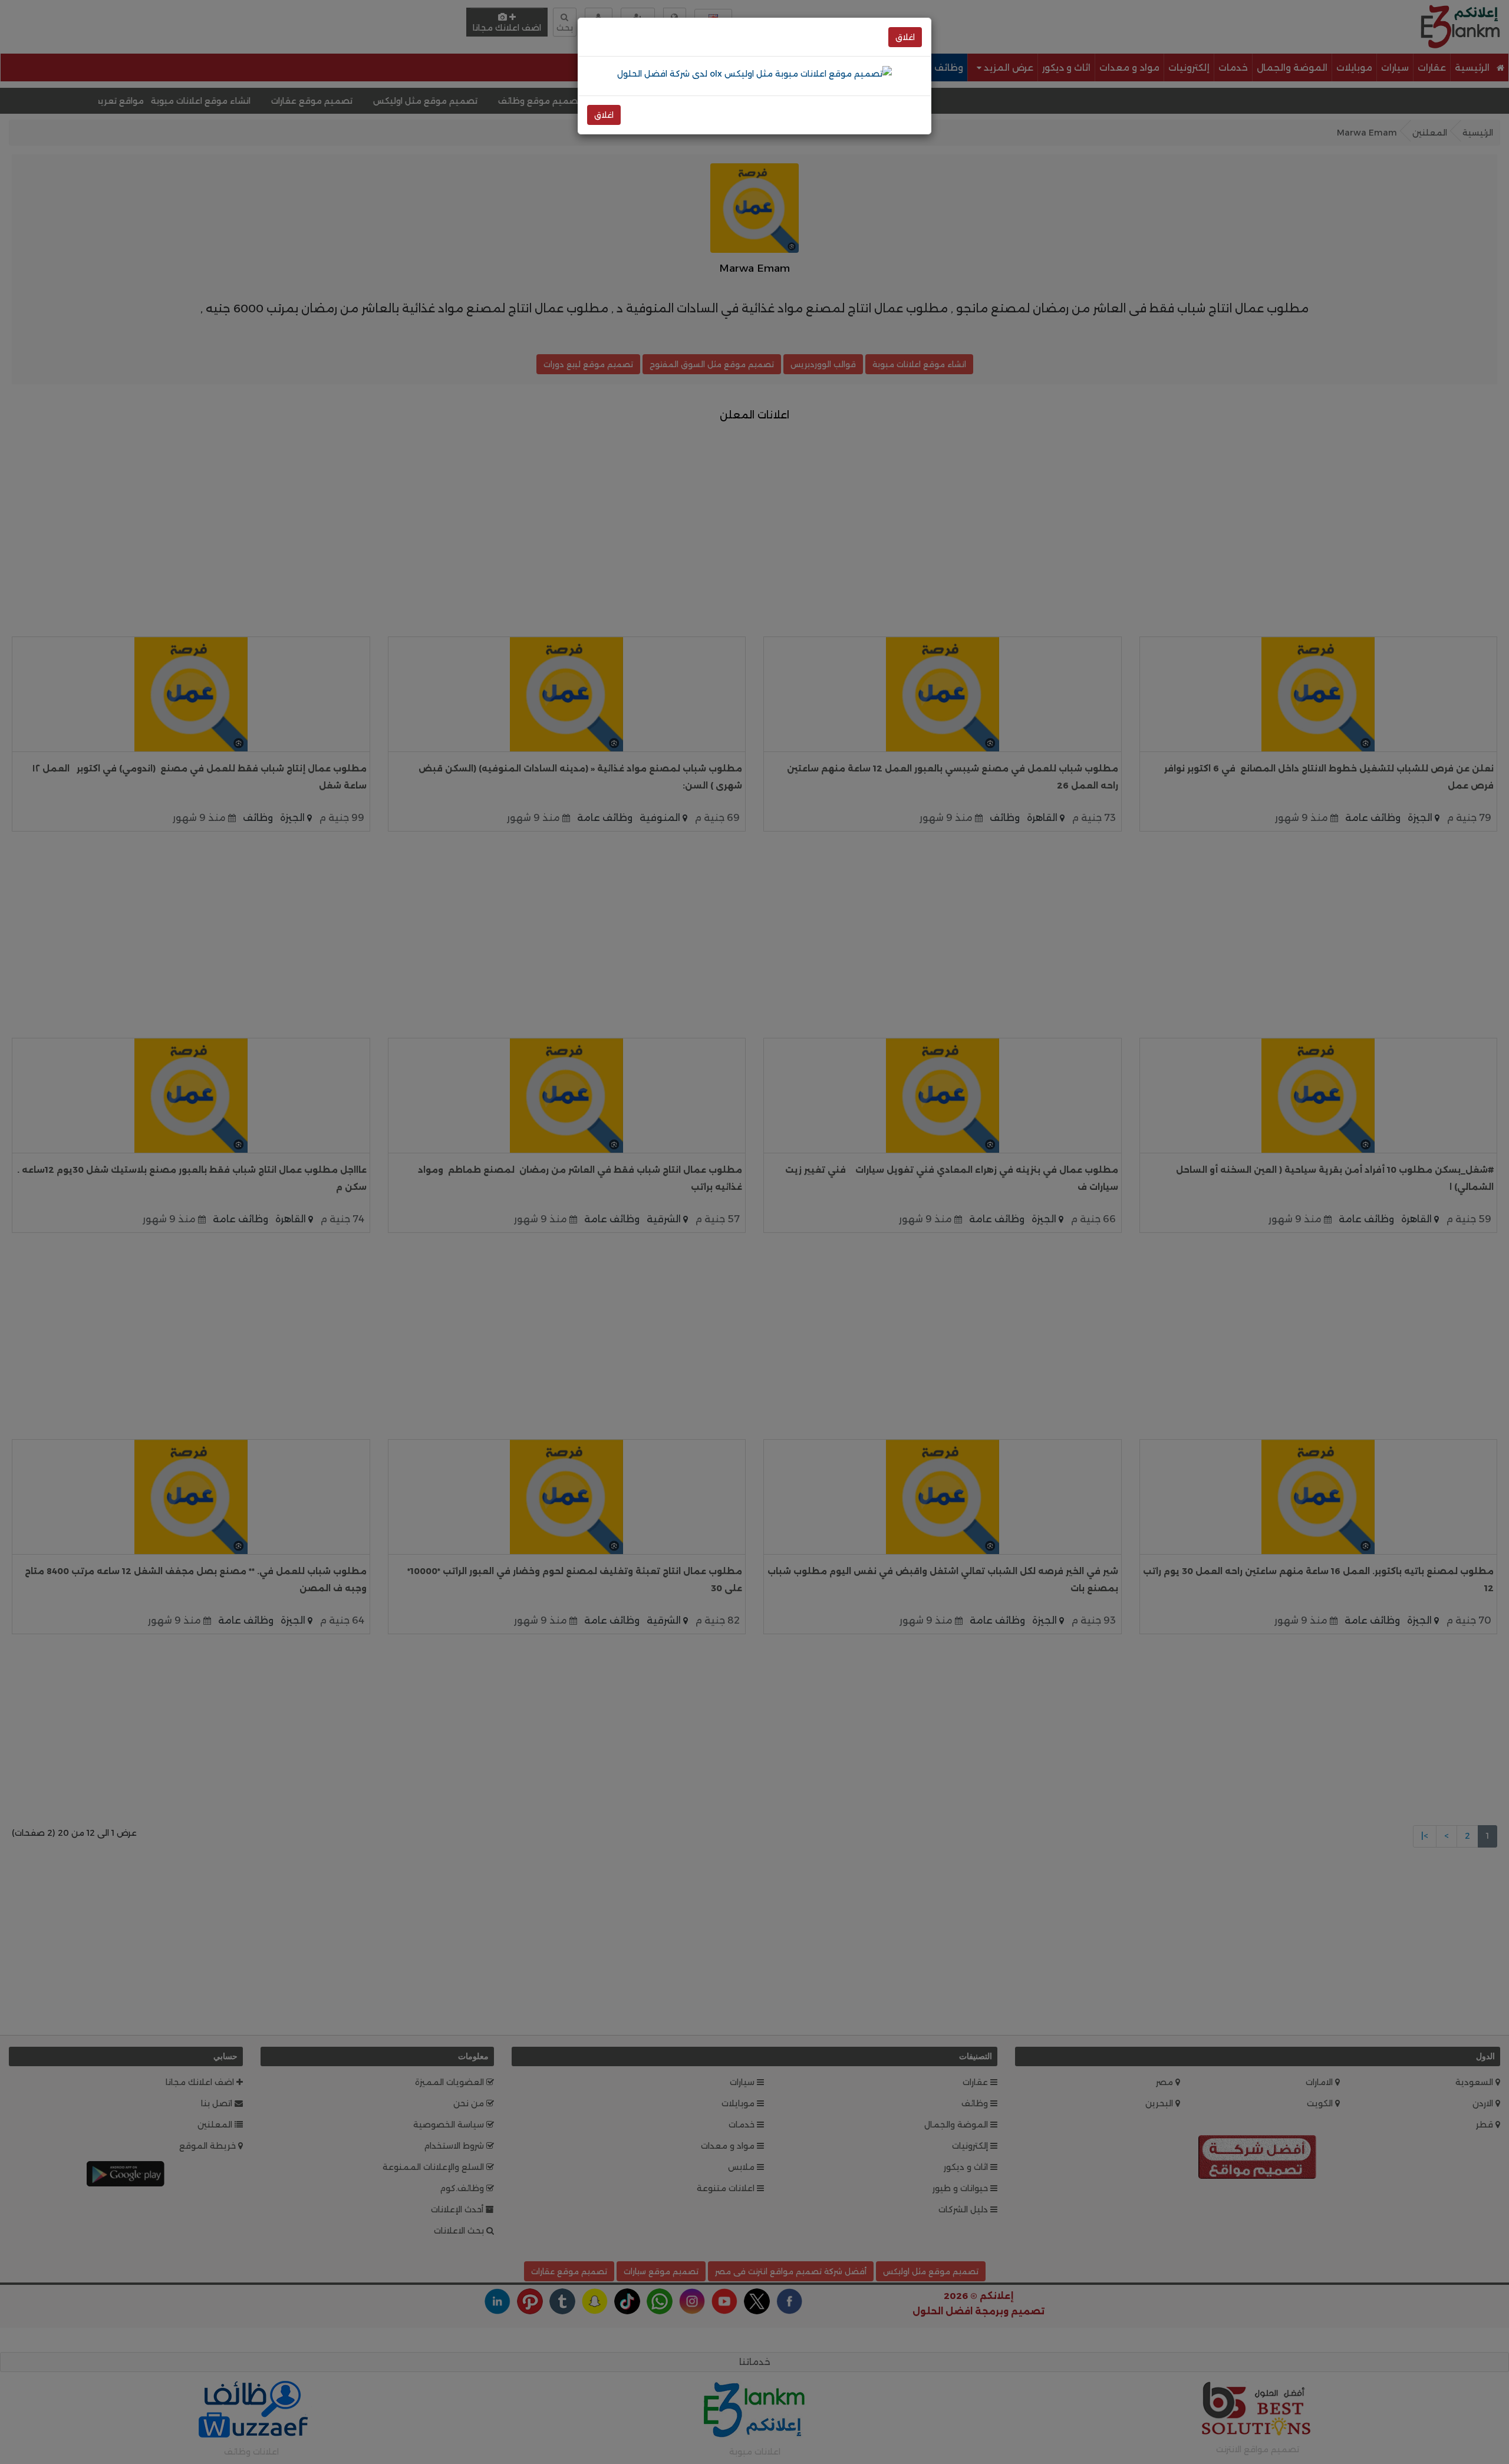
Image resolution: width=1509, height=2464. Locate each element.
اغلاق (905, 37)
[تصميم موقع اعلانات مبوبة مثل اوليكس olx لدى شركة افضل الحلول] (754, 73)
